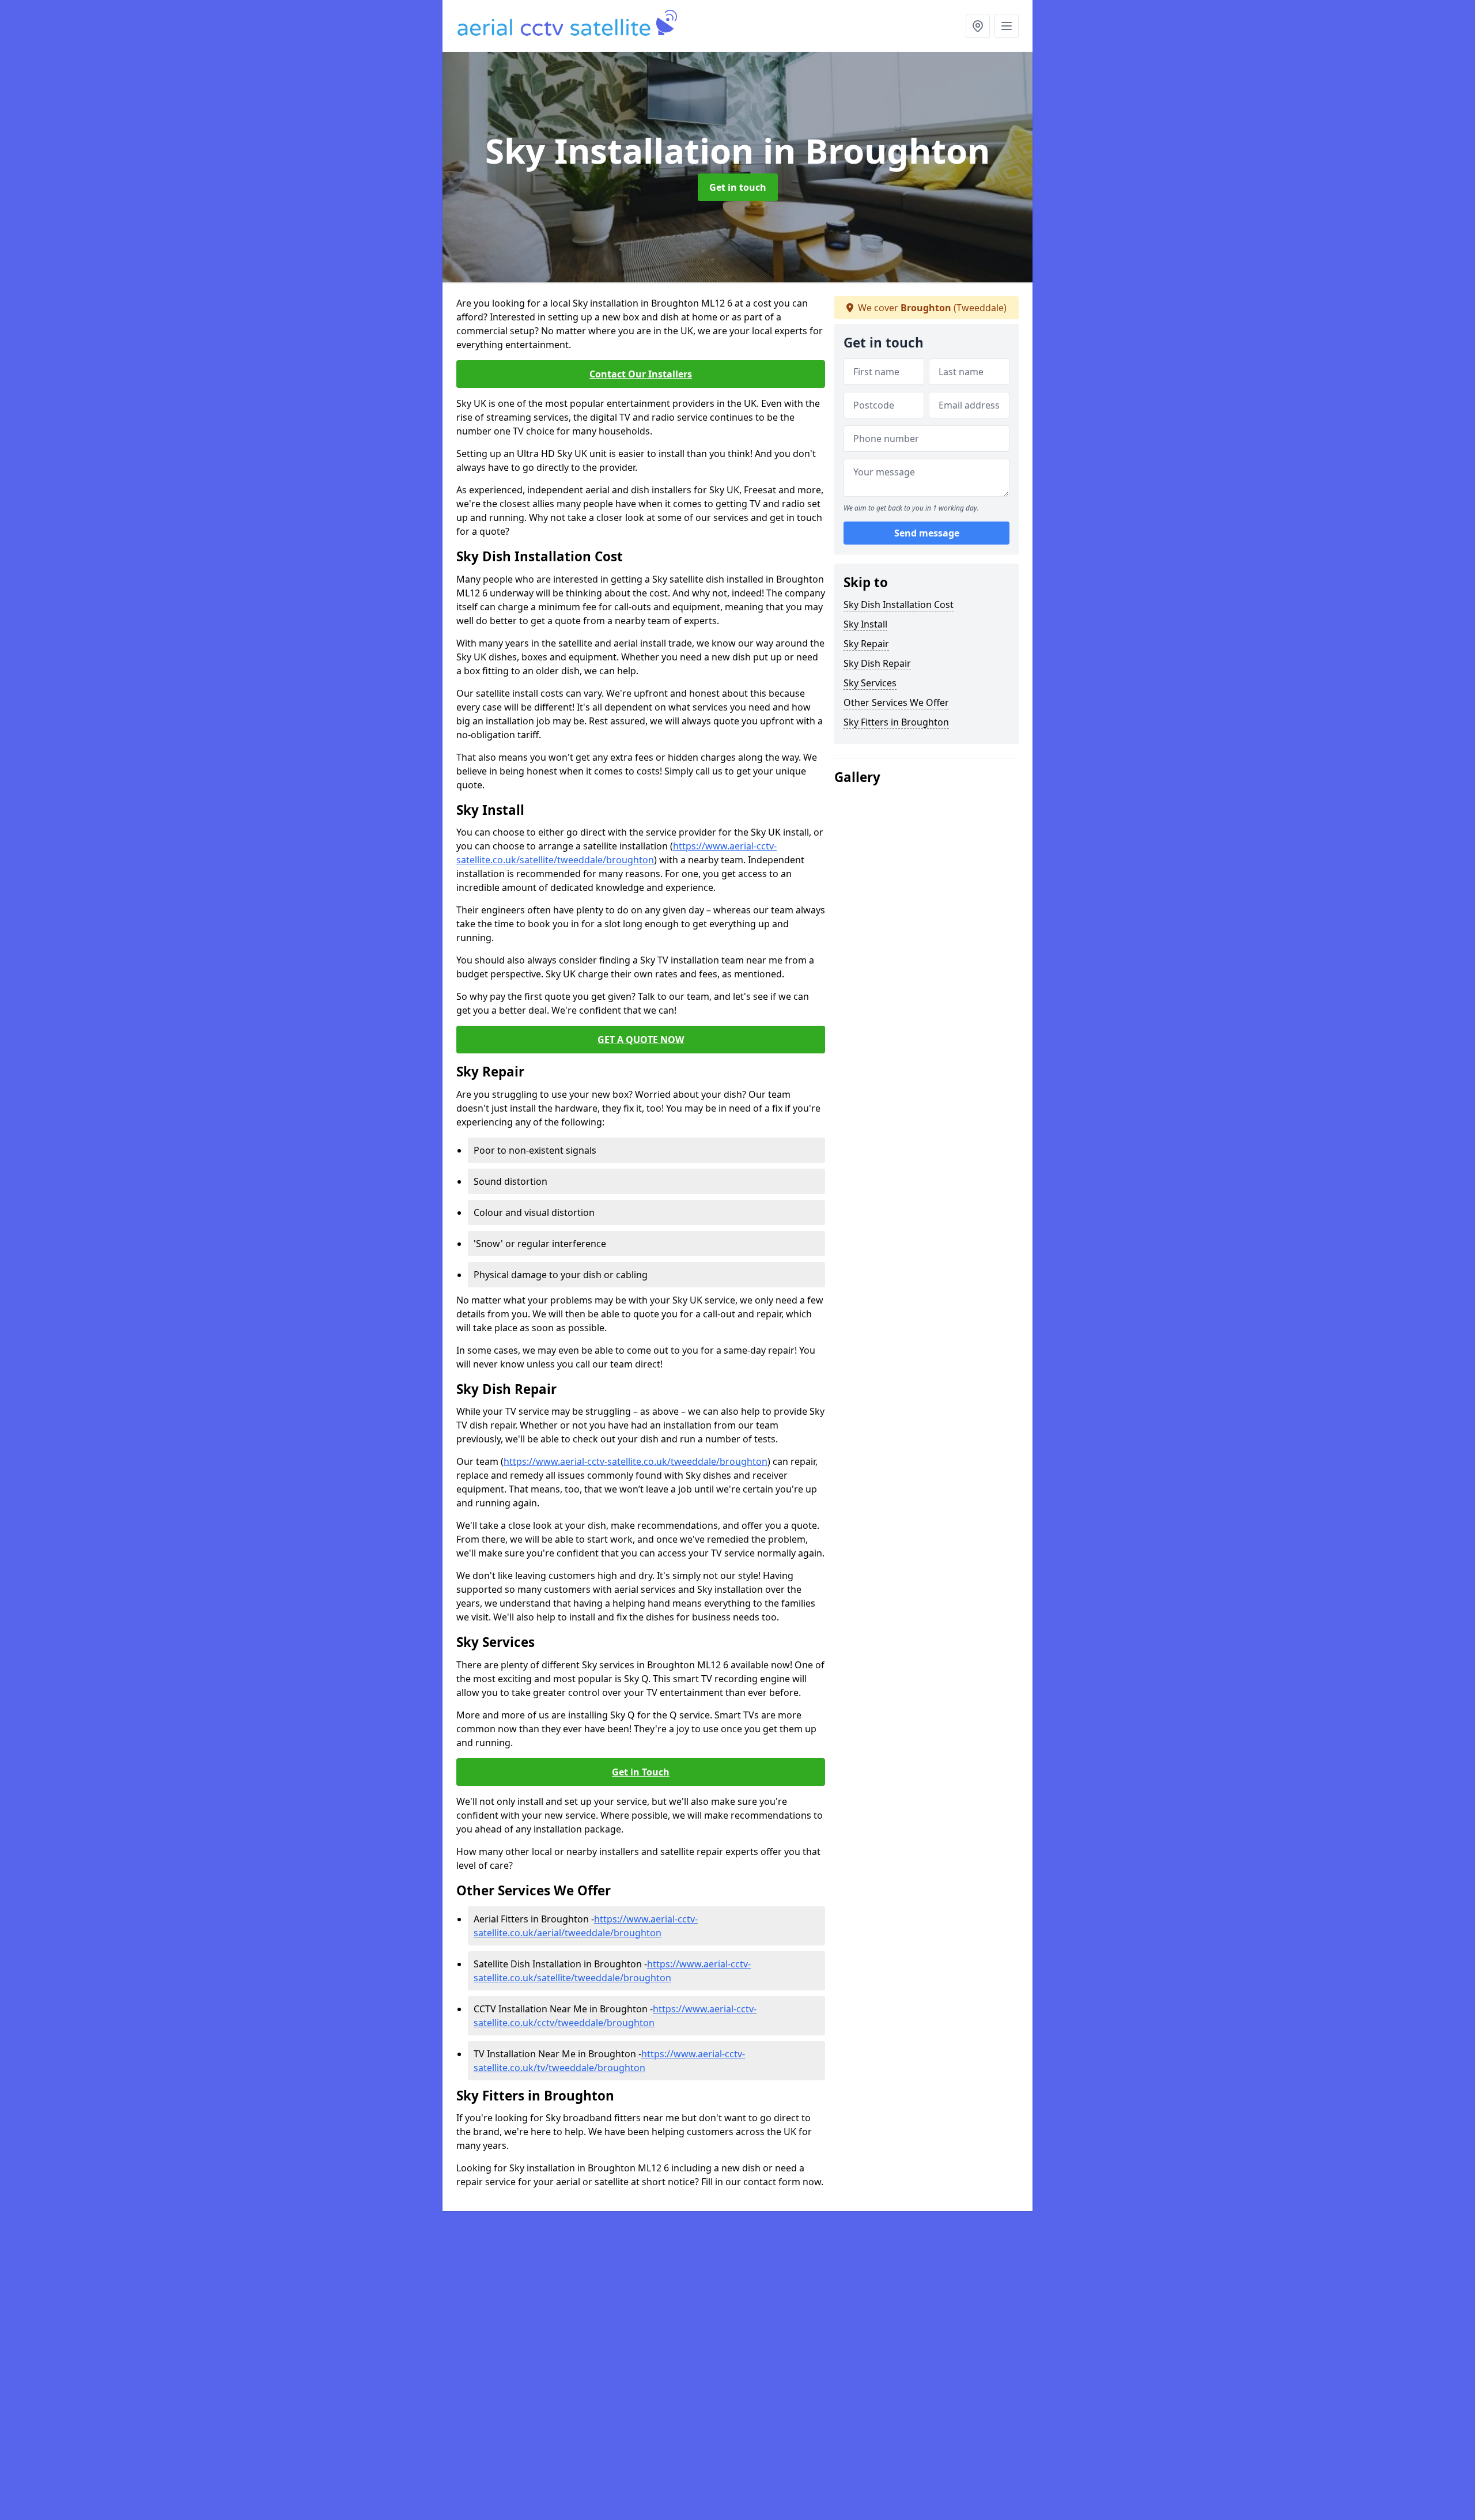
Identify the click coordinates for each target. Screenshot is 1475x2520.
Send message (927, 533)
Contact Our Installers (641, 374)
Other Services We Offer (896, 702)
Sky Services (870, 683)
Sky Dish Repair (877, 663)
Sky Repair (866, 644)
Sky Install (865, 624)
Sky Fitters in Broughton (896, 722)
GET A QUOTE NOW (641, 1040)
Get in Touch (641, 1772)
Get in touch (738, 187)
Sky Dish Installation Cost (899, 605)
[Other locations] (978, 26)
